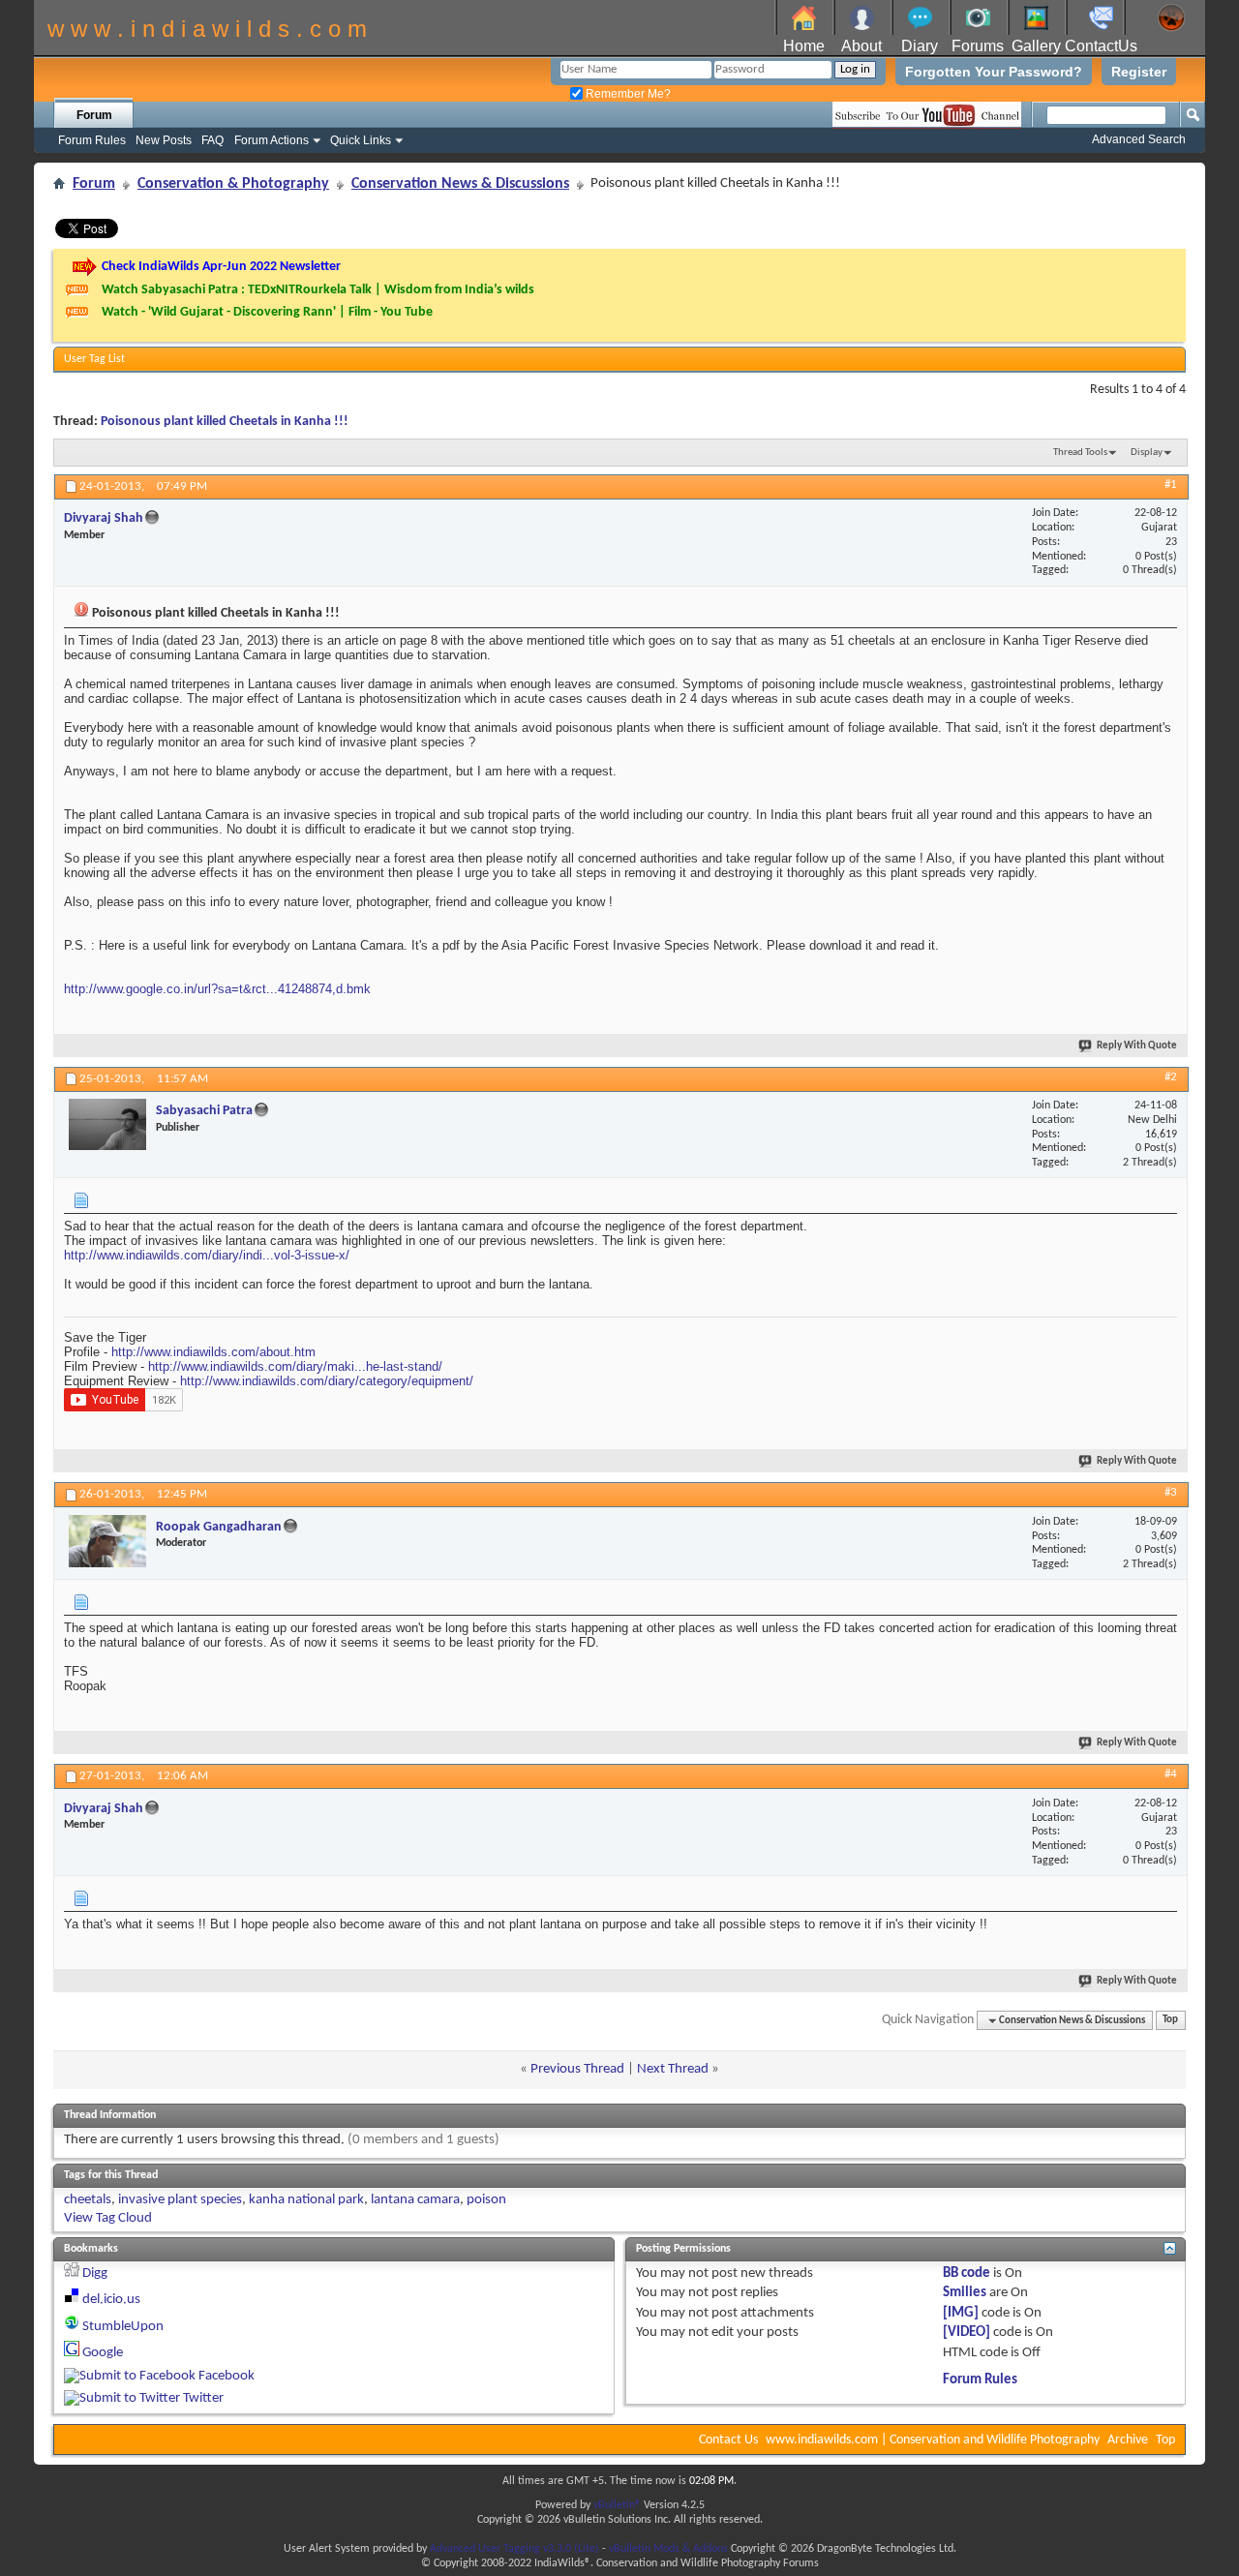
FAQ (212, 140)
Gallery (1036, 46)
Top (1170, 2021)
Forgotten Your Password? (994, 72)
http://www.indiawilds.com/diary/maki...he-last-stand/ (295, 1366)
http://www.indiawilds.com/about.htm (213, 1352)
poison (486, 2200)
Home (804, 46)
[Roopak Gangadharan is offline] (107, 1541)
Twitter (203, 2398)
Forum (94, 115)
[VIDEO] (967, 2333)
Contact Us (728, 2440)
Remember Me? (627, 94)
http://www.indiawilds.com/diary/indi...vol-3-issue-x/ (207, 1255)
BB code (967, 2273)
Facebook (227, 2376)
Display (1147, 453)
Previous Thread (577, 2069)
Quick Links (361, 140)
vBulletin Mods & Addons (668, 2549)
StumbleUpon (123, 2327)
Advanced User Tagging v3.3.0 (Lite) (514, 2549)
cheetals (88, 2200)
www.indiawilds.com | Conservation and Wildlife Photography (933, 2440)
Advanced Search (1139, 139)
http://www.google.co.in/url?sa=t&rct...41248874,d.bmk (217, 989)
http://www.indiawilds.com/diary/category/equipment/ (327, 1381)
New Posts (164, 140)
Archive (1128, 2440)
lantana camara (415, 2200)
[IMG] (961, 2313)
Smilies (965, 2293)
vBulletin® (617, 2505)
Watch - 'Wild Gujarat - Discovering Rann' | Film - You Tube (267, 312)
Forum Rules (92, 140)
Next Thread (673, 2069)
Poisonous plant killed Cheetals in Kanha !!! (225, 422)
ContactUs (1101, 46)
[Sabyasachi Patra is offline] (107, 1124)
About (861, 46)
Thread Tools (1080, 453)
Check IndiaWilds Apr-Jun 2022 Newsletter (221, 267)
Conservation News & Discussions (460, 184)
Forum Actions (272, 140)
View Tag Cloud (108, 2218)
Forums (978, 46)
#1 (1171, 485)
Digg (95, 2273)
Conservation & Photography (233, 184)
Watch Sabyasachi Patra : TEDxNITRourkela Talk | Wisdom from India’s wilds (318, 290)
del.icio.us (111, 2300)
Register (1139, 72)
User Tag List (94, 359)
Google (103, 2353)
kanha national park (306, 2200)
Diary (920, 46)
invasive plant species (180, 2200)
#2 (1171, 1077)
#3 (1171, 1492)
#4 (1171, 1774)
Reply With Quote (1137, 1046)
